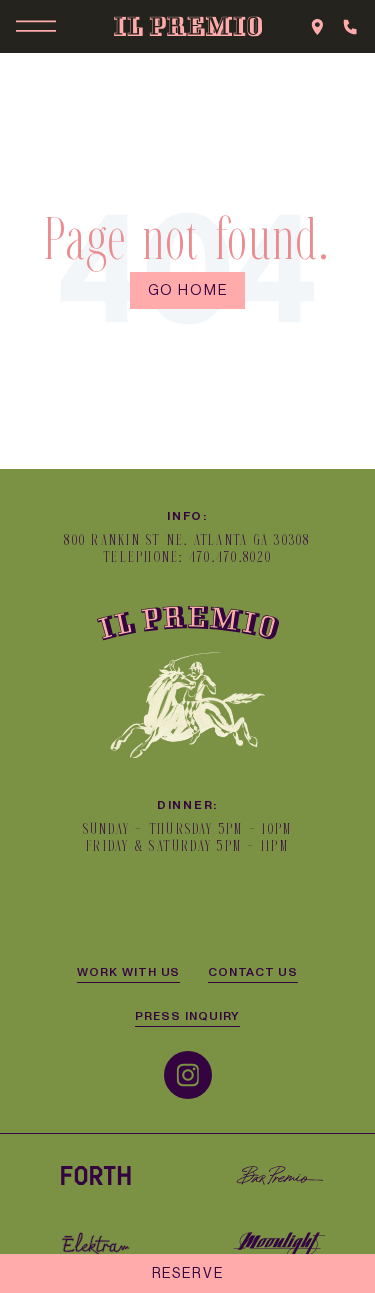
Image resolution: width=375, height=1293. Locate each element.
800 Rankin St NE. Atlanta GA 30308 (187, 540)
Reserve (188, 1273)
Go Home (188, 290)
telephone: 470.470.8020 (187, 557)
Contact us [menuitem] (253, 971)
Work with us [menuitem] (129, 971)
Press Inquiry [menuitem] (187, 1015)
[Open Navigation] (36, 26)
